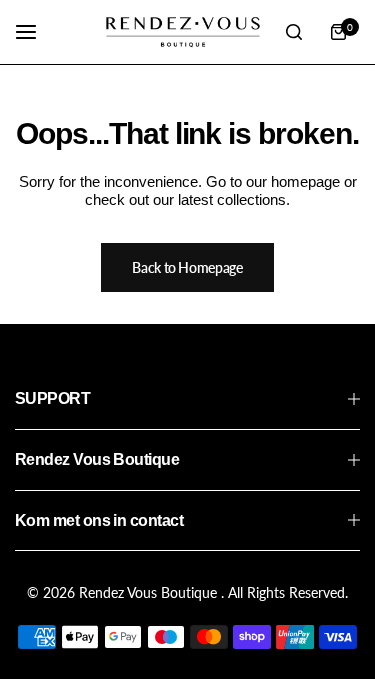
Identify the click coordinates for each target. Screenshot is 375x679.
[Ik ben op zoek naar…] (294, 32)
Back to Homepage (187, 267)
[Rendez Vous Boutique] (183, 32)
